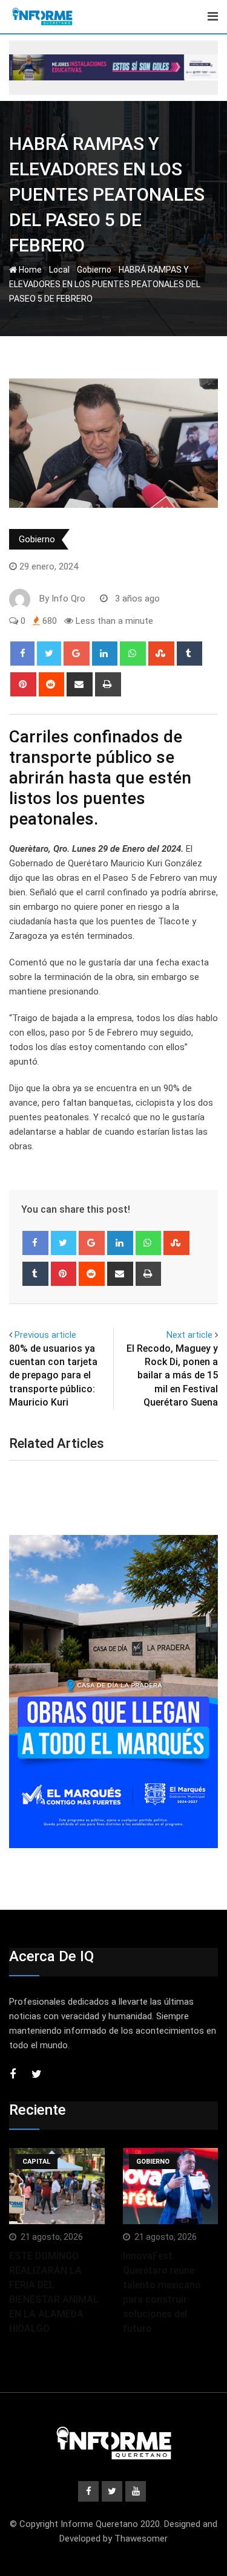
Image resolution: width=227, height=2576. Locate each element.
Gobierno (94, 270)
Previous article (45, 1335)
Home (29, 270)
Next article (189, 1335)
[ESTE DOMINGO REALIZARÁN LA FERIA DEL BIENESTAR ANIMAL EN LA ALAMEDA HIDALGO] (57, 2186)
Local (59, 270)
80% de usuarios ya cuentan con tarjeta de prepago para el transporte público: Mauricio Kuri (53, 1376)
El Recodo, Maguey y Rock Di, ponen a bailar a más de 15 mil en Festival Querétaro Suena (172, 1376)
